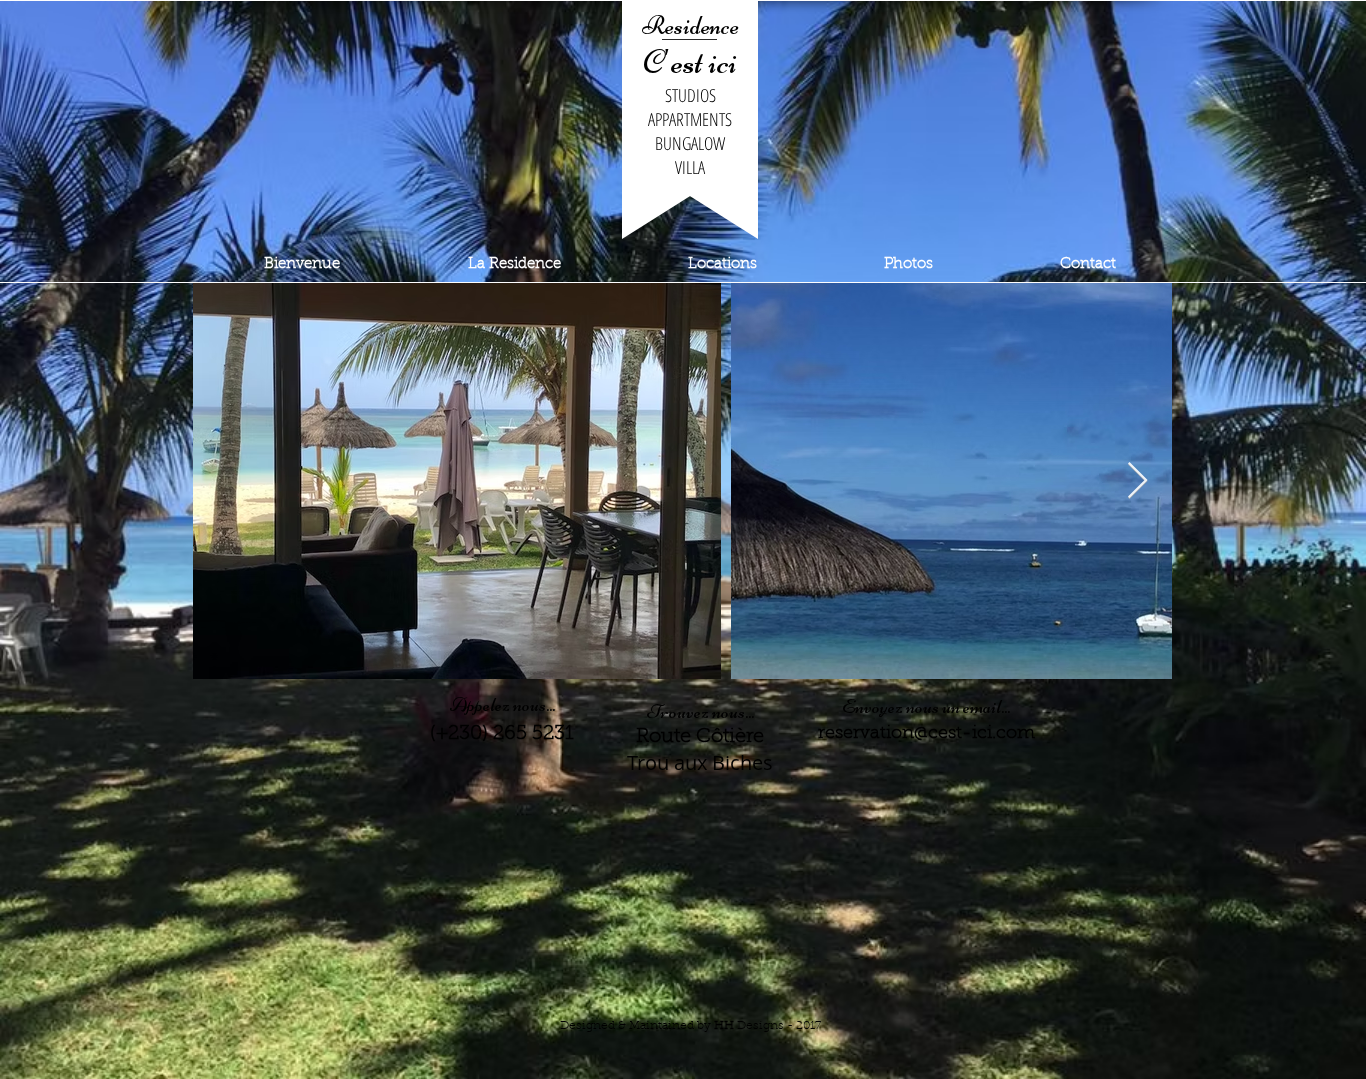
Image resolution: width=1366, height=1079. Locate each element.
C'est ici (690, 62)
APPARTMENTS (690, 119)
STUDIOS (690, 95)
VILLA (690, 167)
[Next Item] (1137, 481)
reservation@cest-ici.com (926, 734)
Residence (690, 25)
